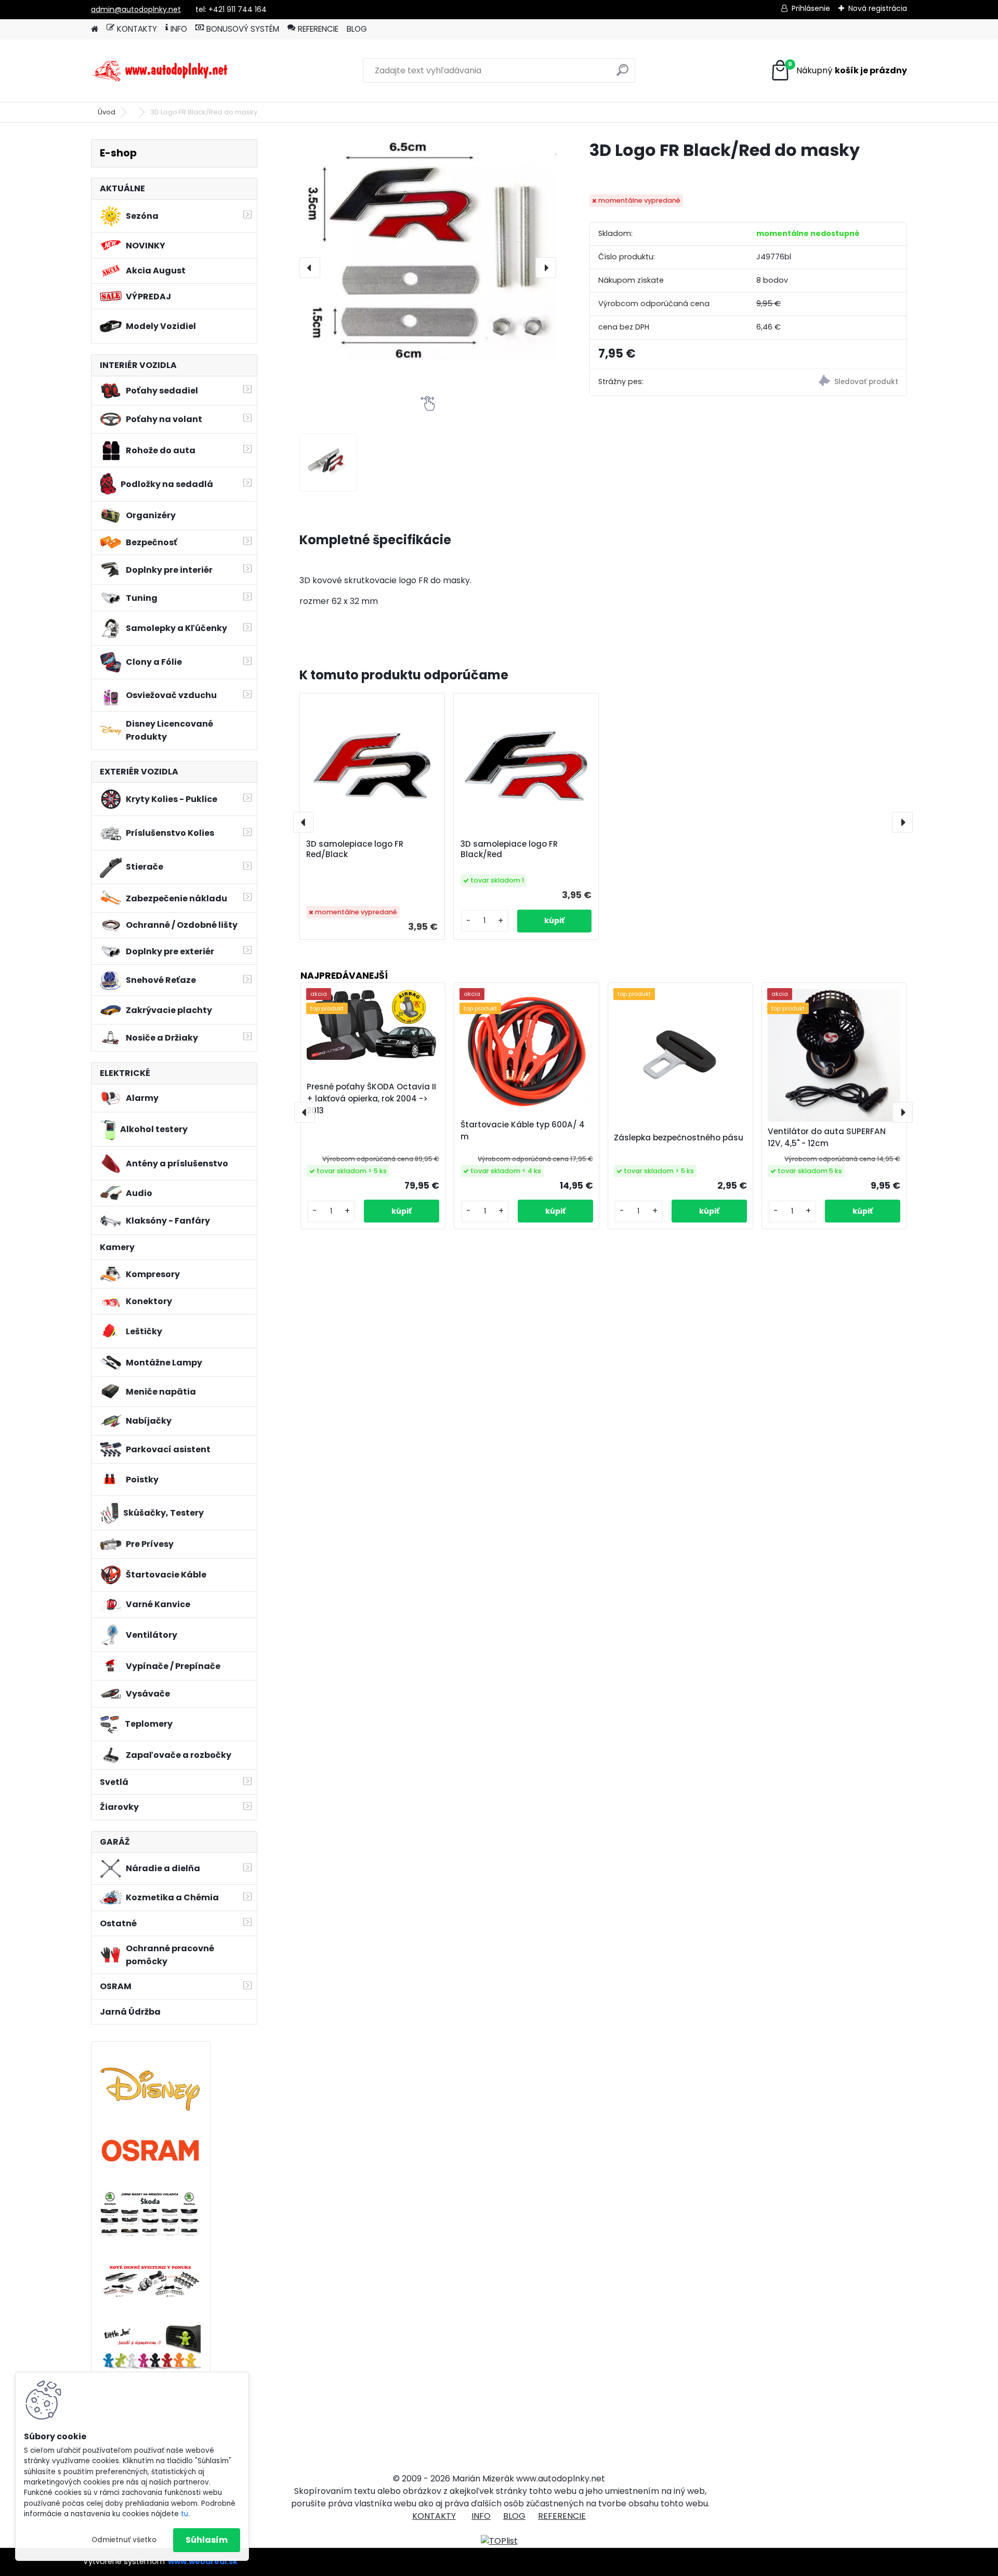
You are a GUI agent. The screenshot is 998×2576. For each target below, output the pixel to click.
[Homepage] (95, 29)
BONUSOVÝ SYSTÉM (243, 29)
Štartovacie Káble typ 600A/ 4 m (523, 1131)
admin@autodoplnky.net (136, 9)
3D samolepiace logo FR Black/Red (509, 849)
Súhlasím (207, 2540)
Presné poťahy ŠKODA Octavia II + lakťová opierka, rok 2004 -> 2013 (371, 1099)
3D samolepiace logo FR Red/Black (355, 849)
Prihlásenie (811, 8)
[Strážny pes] (827, 382)
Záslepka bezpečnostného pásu (679, 1138)
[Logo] (162, 71)
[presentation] (310, 268)
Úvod (107, 112)
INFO (179, 29)
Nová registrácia (878, 8)
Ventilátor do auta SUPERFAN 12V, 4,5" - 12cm (827, 1137)
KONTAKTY (137, 29)
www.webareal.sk (203, 2561)
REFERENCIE (318, 29)
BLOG (357, 29)
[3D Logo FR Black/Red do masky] (428, 250)
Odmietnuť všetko (124, 2540)
